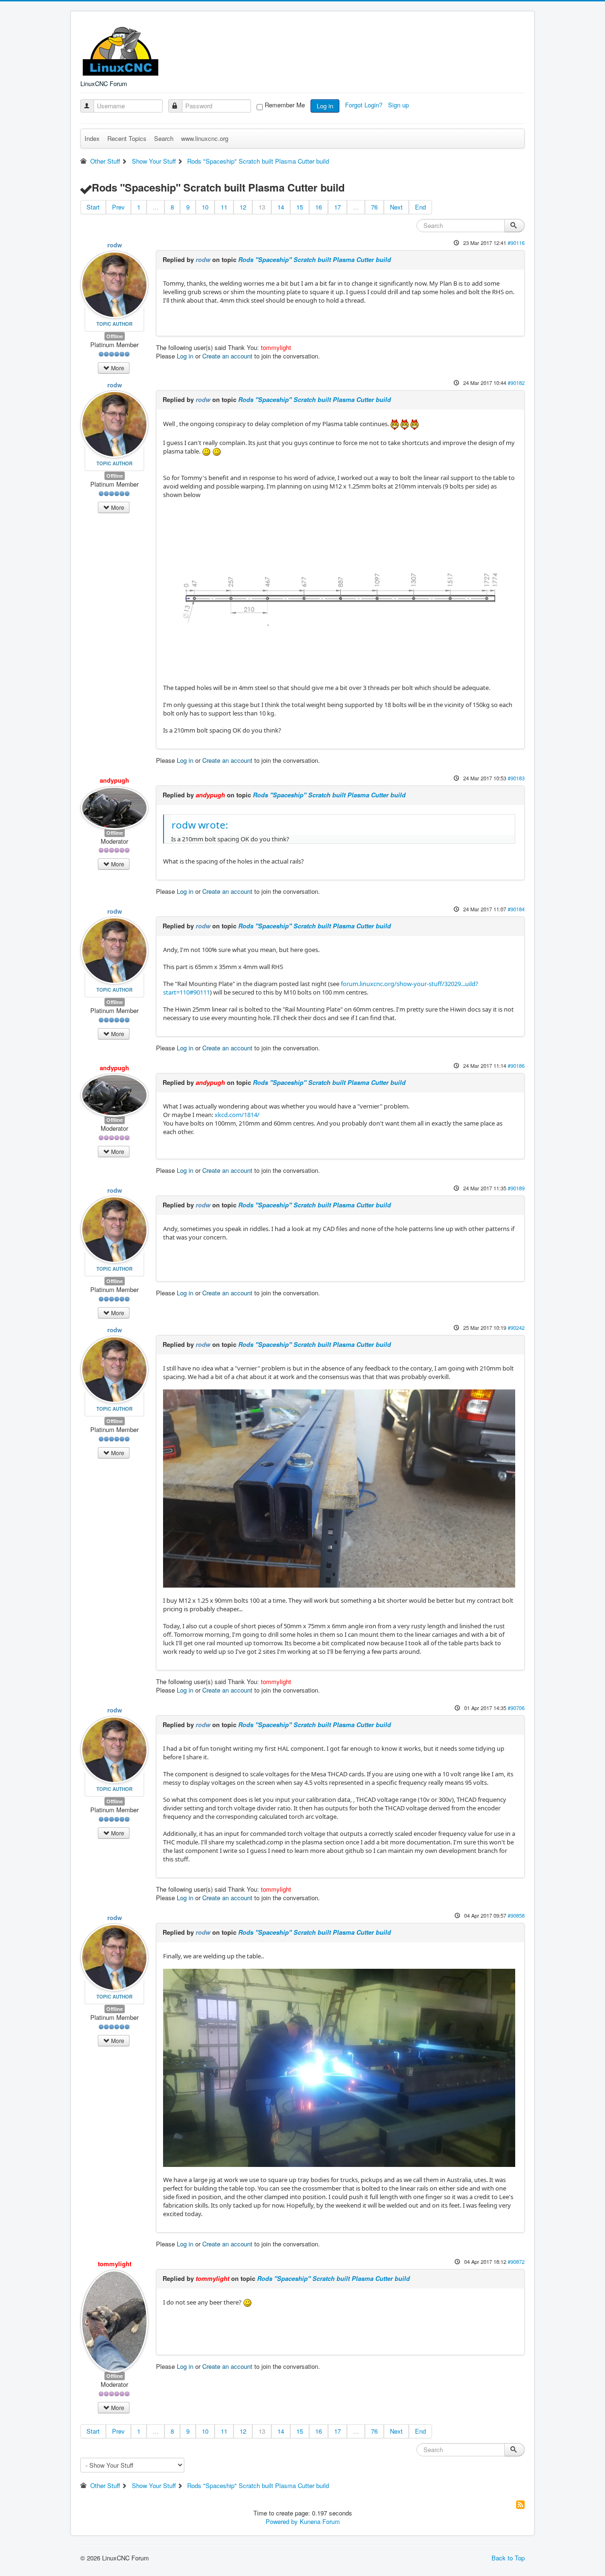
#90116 (516, 243)
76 (374, 207)
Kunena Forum (320, 2521)
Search (164, 138)
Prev (118, 207)
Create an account (227, 356)
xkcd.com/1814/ (237, 1115)
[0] (339, 590)
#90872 (516, 2262)
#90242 (516, 1327)
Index (92, 138)
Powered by (282, 2521)
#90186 (516, 1065)
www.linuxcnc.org (205, 138)
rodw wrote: (200, 825)
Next (396, 207)
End (420, 207)
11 (224, 207)
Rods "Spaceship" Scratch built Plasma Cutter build (315, 259)
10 (205, 207)
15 (300, 207)
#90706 (516, 1708)
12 (243, 207)
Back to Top (508, 2558)
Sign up (399, 105)
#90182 (516, 383)
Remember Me (285, 105)
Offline (115, 336)
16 (319, 207)
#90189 (516, 1188)
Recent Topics (127, 138)
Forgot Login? (365, 105)
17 (337, 207)
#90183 (516, 778)
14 (281, 207)
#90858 (516, 1915)
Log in (325, 106)
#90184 (516, 909)
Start (93, 207)
